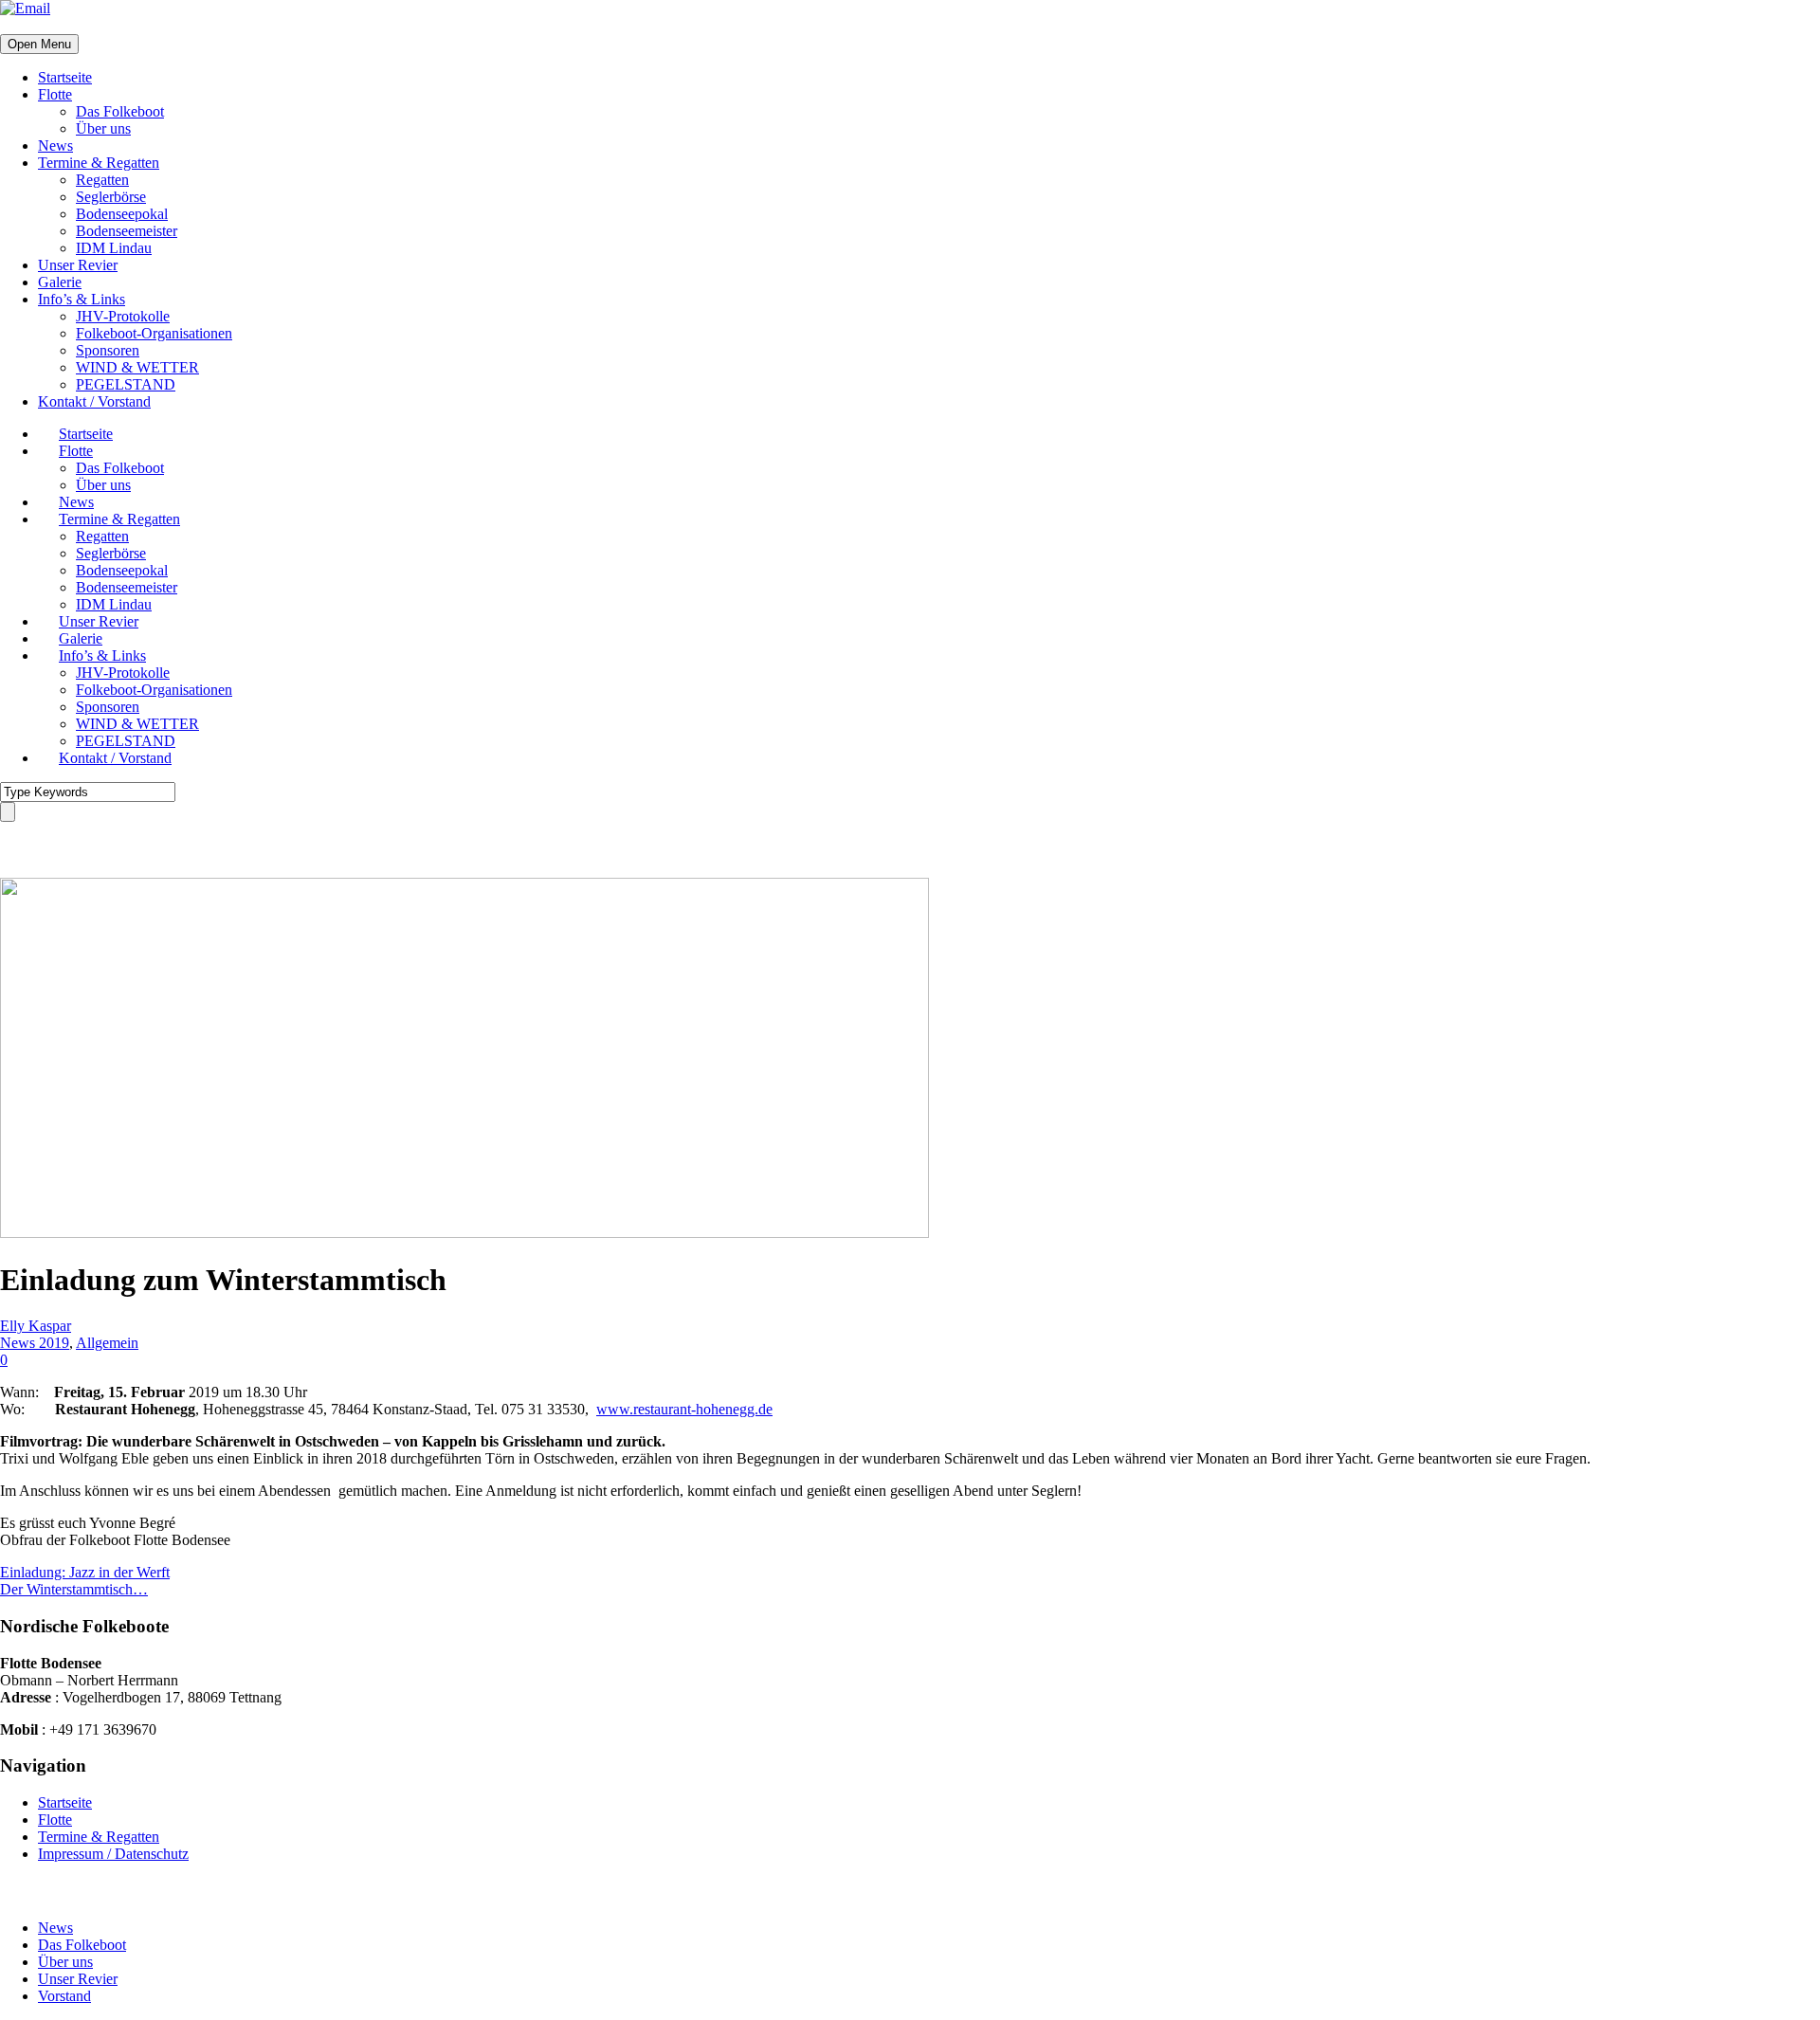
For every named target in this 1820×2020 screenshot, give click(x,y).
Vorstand (64, 1996)
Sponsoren (108, 350)
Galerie (60, 282)
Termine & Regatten (99, 163)
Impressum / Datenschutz (113, 1854)
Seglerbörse (111, 197)
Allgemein (107, 1343)
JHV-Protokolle (123, 316)
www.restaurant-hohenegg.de (684, 1409)
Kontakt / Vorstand (94, 401)
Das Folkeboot (120, 111)
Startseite (65, 77)
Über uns (103, 128)
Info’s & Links (82, 299)
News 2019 (35, 1343)
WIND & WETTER (137, 367)
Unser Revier (78, 265)
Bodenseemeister (127, 231)
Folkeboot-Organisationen (154, 333)
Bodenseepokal (122, 214)
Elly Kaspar (36, 1326)
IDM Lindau (114, 248)
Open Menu (39, 44)
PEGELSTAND (126, 384)
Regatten (102, 180)
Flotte (55, 94)
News (55, 146)
